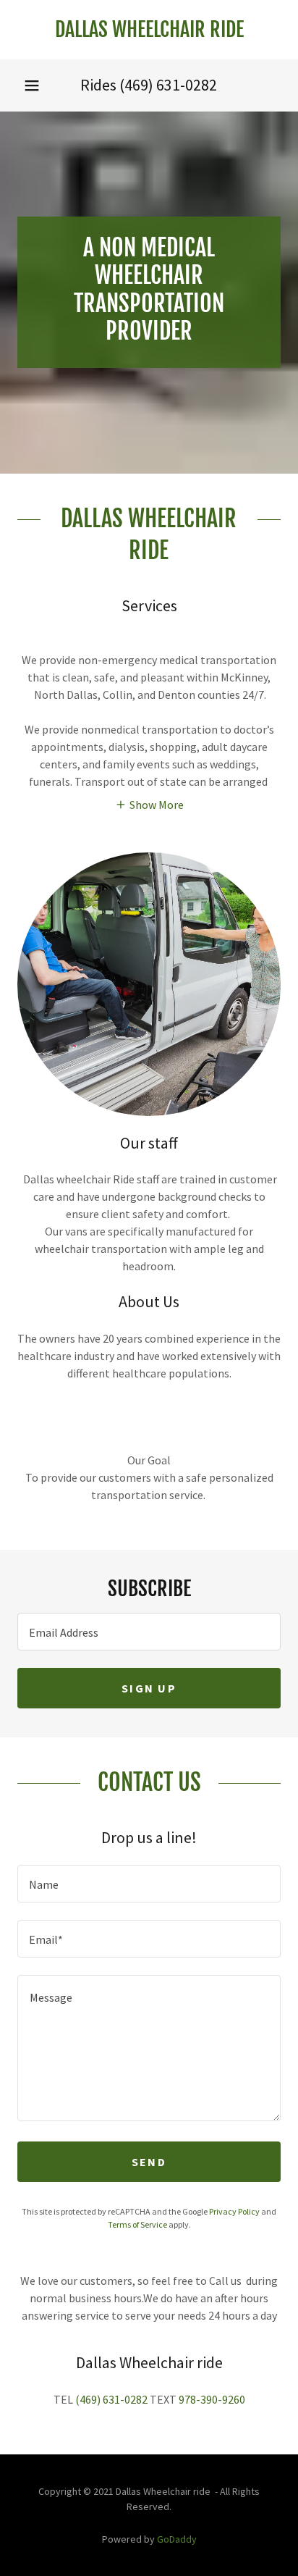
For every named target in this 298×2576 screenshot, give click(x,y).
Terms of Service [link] (137, 2224)
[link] (149, 30)
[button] (32, 85)
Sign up (149, 1688)
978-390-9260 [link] (212, 2399)
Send (149, 2162)
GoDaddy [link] (177, 2539)
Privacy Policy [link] (234, 2211)
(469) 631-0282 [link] (168, 85)
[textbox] (149, 1632)
